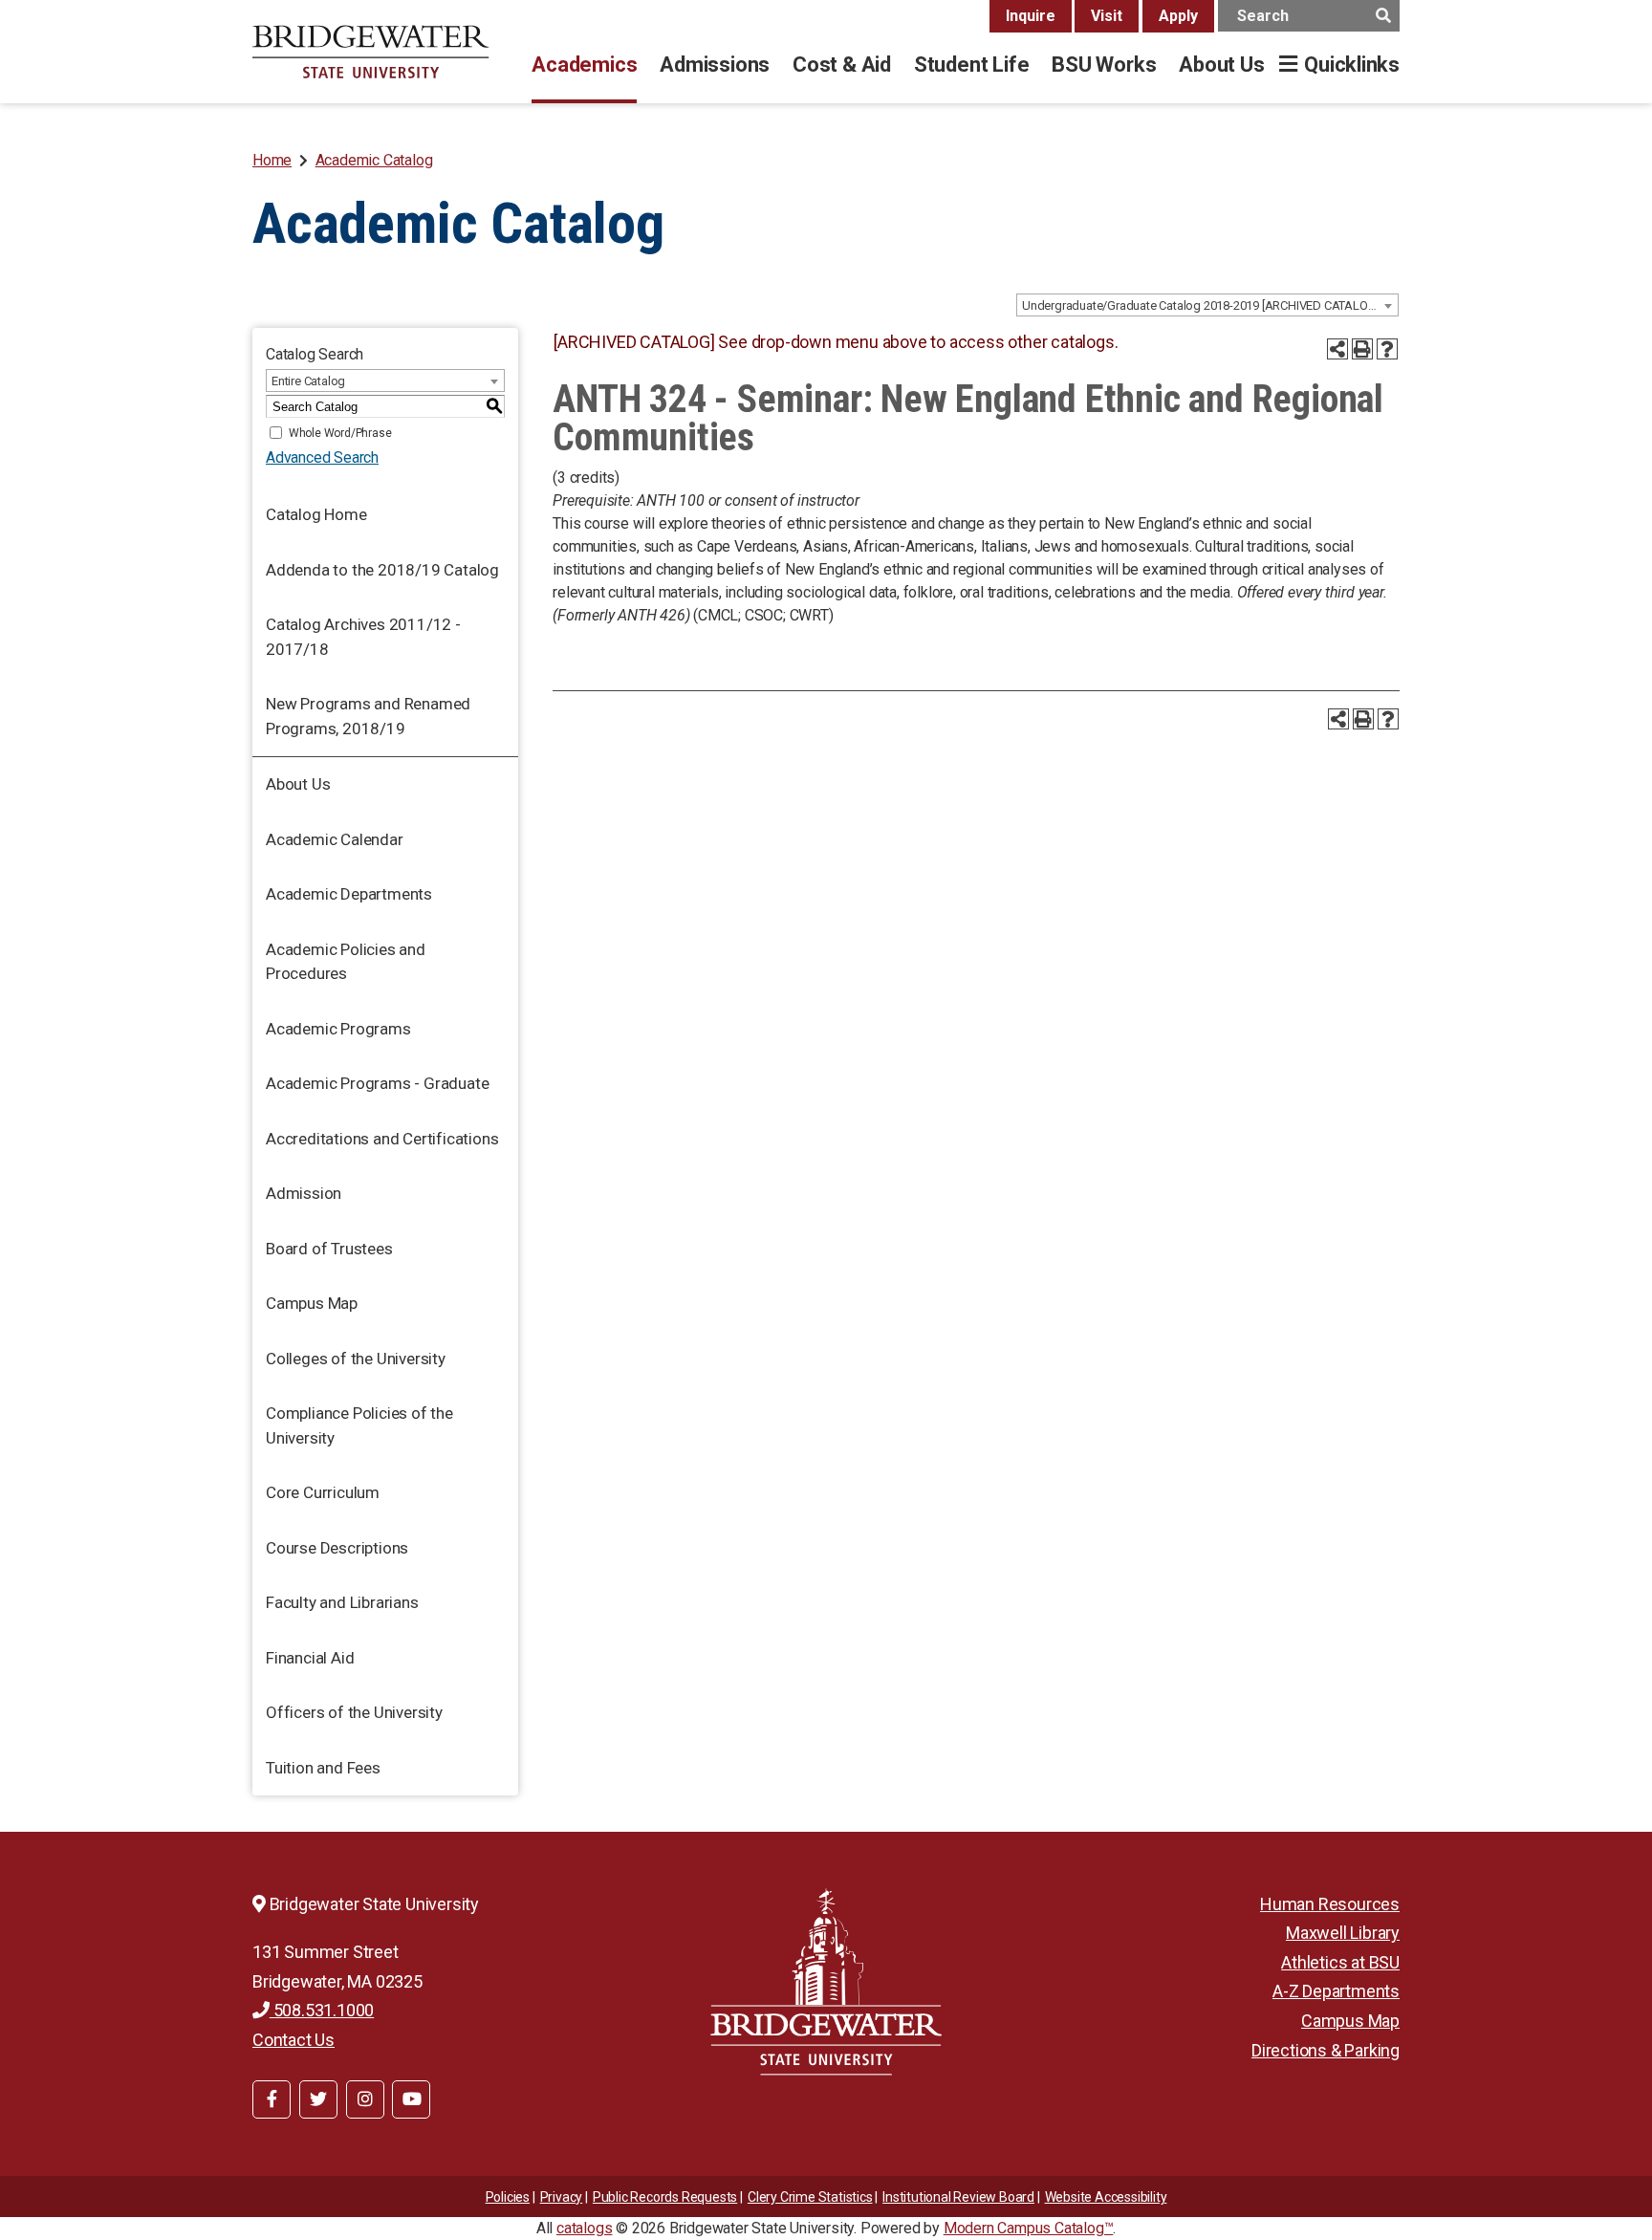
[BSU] (371, 52)
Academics (584, 65)
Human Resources (1330, 1904)
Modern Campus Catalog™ (1029, 2228)
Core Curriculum (323, 1492)
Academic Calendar (335, 839)
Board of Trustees (329, 1249)
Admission (304, 1193)
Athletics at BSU (1340, 1962)
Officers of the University (354, 1712)
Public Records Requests (665, 2197)
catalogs (584, 2228)
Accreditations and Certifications (382, 1139)
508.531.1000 (322, 2010)
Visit (1107, 16)
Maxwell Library (1343, 1933)
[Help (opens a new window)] (1387, 349)
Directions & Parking (1326, 2050)
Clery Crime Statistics (810, 2197)
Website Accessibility (1106, 2197)
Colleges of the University (356, 1359)
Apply (1178, 16)
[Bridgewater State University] (826, 1981)
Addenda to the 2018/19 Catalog (382, 570)
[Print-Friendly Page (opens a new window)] (1362, 349)
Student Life (971, 65)
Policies (508, 2197)
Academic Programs (338, 1029)
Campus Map (312, 1303)
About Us (1221, 65)
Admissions (715, 65)
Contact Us (293, 2040)
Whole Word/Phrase (340, 433)
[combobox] (1207, 305)
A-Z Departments (1336, 1991)
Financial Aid (310, 1658)
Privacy (562, 2197)
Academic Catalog (374, 160)
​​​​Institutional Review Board (958, 2197)
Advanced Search (322, 457)
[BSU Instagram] (365, 2099)
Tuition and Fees (323, 1768)
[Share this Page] (1337, 349)
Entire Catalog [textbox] (308, 381)
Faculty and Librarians (342, 1602)
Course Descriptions (337, 1548)
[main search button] (1383, 16)
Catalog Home (316, 514)
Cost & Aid (842, 65)
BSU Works (1104, 65)
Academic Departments (349, 894)
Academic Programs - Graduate (377, 1083)
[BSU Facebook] (272, 2099)
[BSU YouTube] (411, 2099)
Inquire (1031, 16)
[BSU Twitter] (318, 2099)
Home (272, 160)
